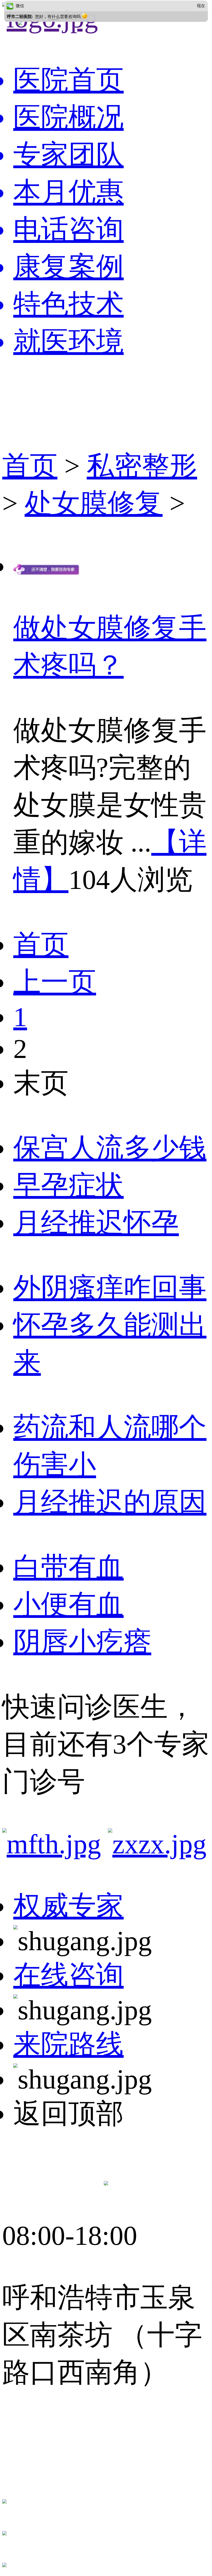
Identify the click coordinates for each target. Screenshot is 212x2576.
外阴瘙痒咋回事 (110, 1288)
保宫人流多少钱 (110, 1148)
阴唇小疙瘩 (82, 1642)
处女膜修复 (94, 503)
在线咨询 (68, 1975)
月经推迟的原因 (110, 1502)
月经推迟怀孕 (96, 1223)
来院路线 (68, 2044)
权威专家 (68, 1906)
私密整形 (142, 466)
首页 (30, 466)
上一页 (55, 982)
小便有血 (68, 1605)
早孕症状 (68, 1185)
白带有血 (68, 1567)
